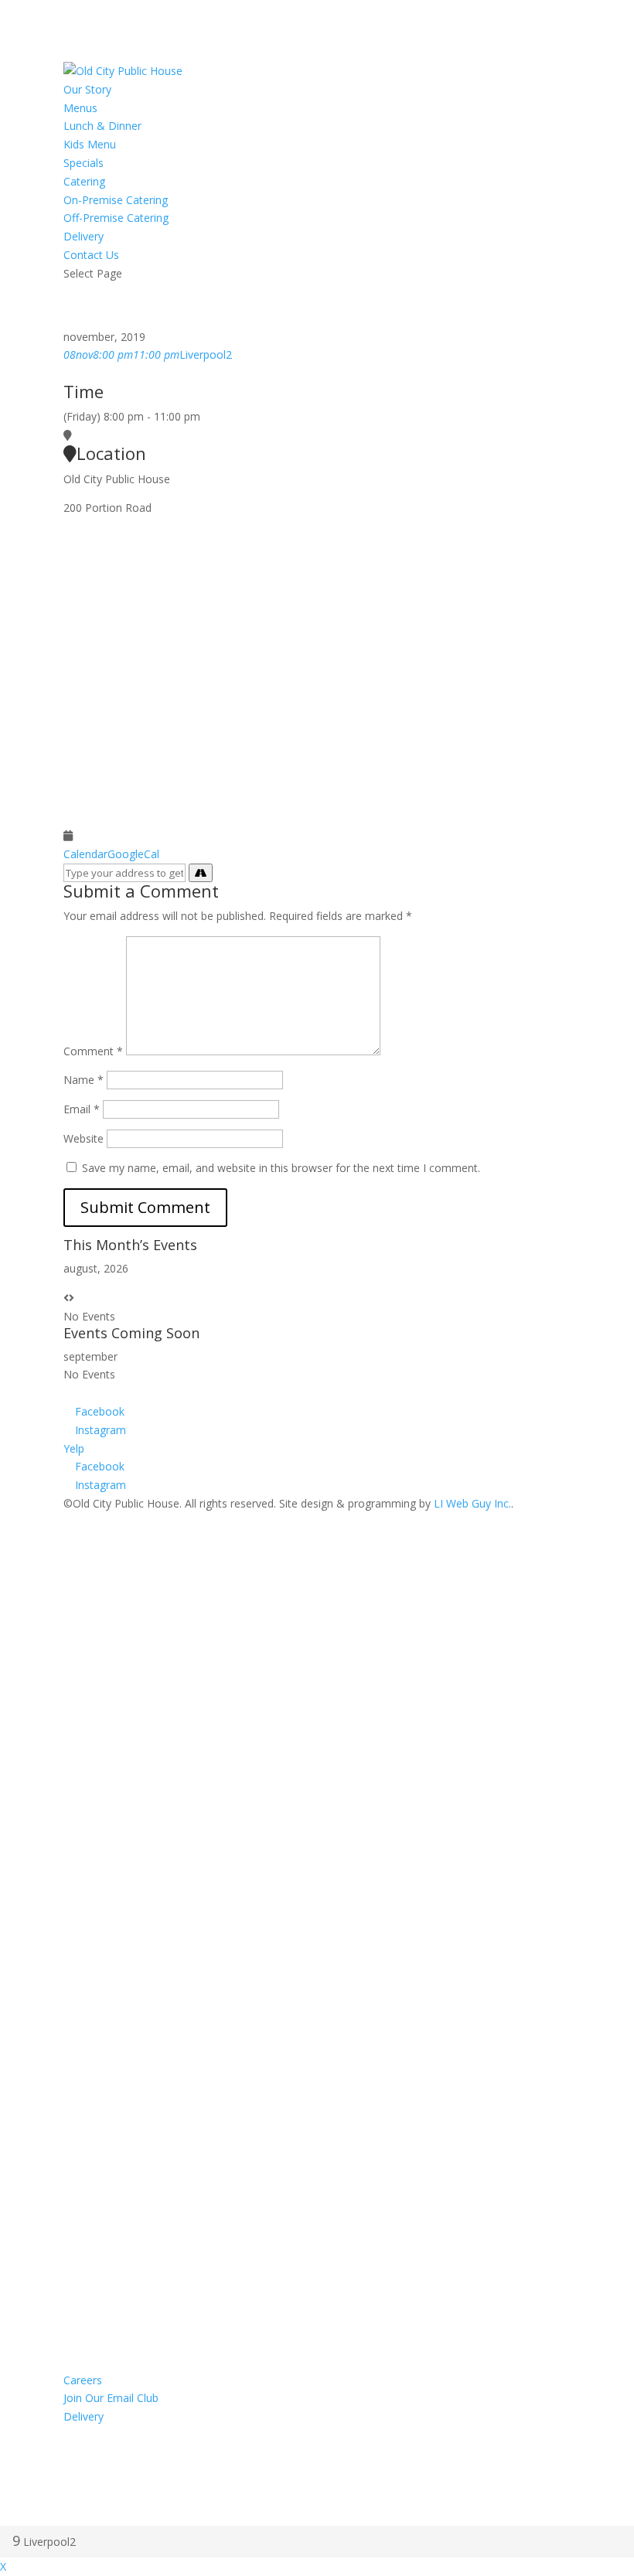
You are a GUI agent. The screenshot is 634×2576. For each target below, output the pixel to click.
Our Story (87, 89)
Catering (84, 181)
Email (82, 1109)
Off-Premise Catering (116, 218)
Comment (93, 1051)
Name (84, 1080)
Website (84, 1138)
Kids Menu (90, 144)
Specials (84, 163)
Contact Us (91, 255)
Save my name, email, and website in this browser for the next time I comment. (281, 1168)
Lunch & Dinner (102, 126)
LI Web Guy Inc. (472, 1503)
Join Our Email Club (111, 2398)
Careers (83, 2380)
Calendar (85, 854)
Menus (80, 108)
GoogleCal (133, 854)
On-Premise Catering (116, 200)
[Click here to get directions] (201, 873)
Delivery (84, 236)
